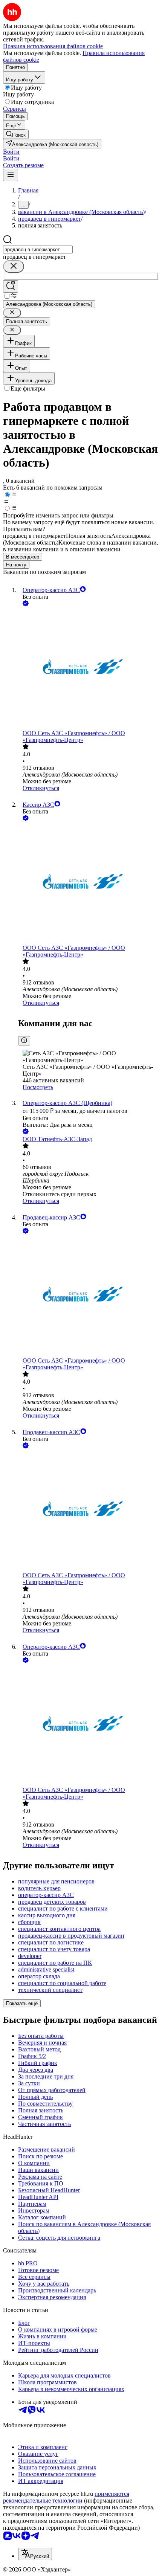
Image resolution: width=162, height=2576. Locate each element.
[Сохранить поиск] (11, 286)
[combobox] (38, 250)
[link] (16, 134)
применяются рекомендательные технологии (66, 2497)
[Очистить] (14, 266)
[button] (11, 152)
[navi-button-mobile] (11, 175)
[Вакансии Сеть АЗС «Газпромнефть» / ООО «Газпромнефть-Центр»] (89, 669)
